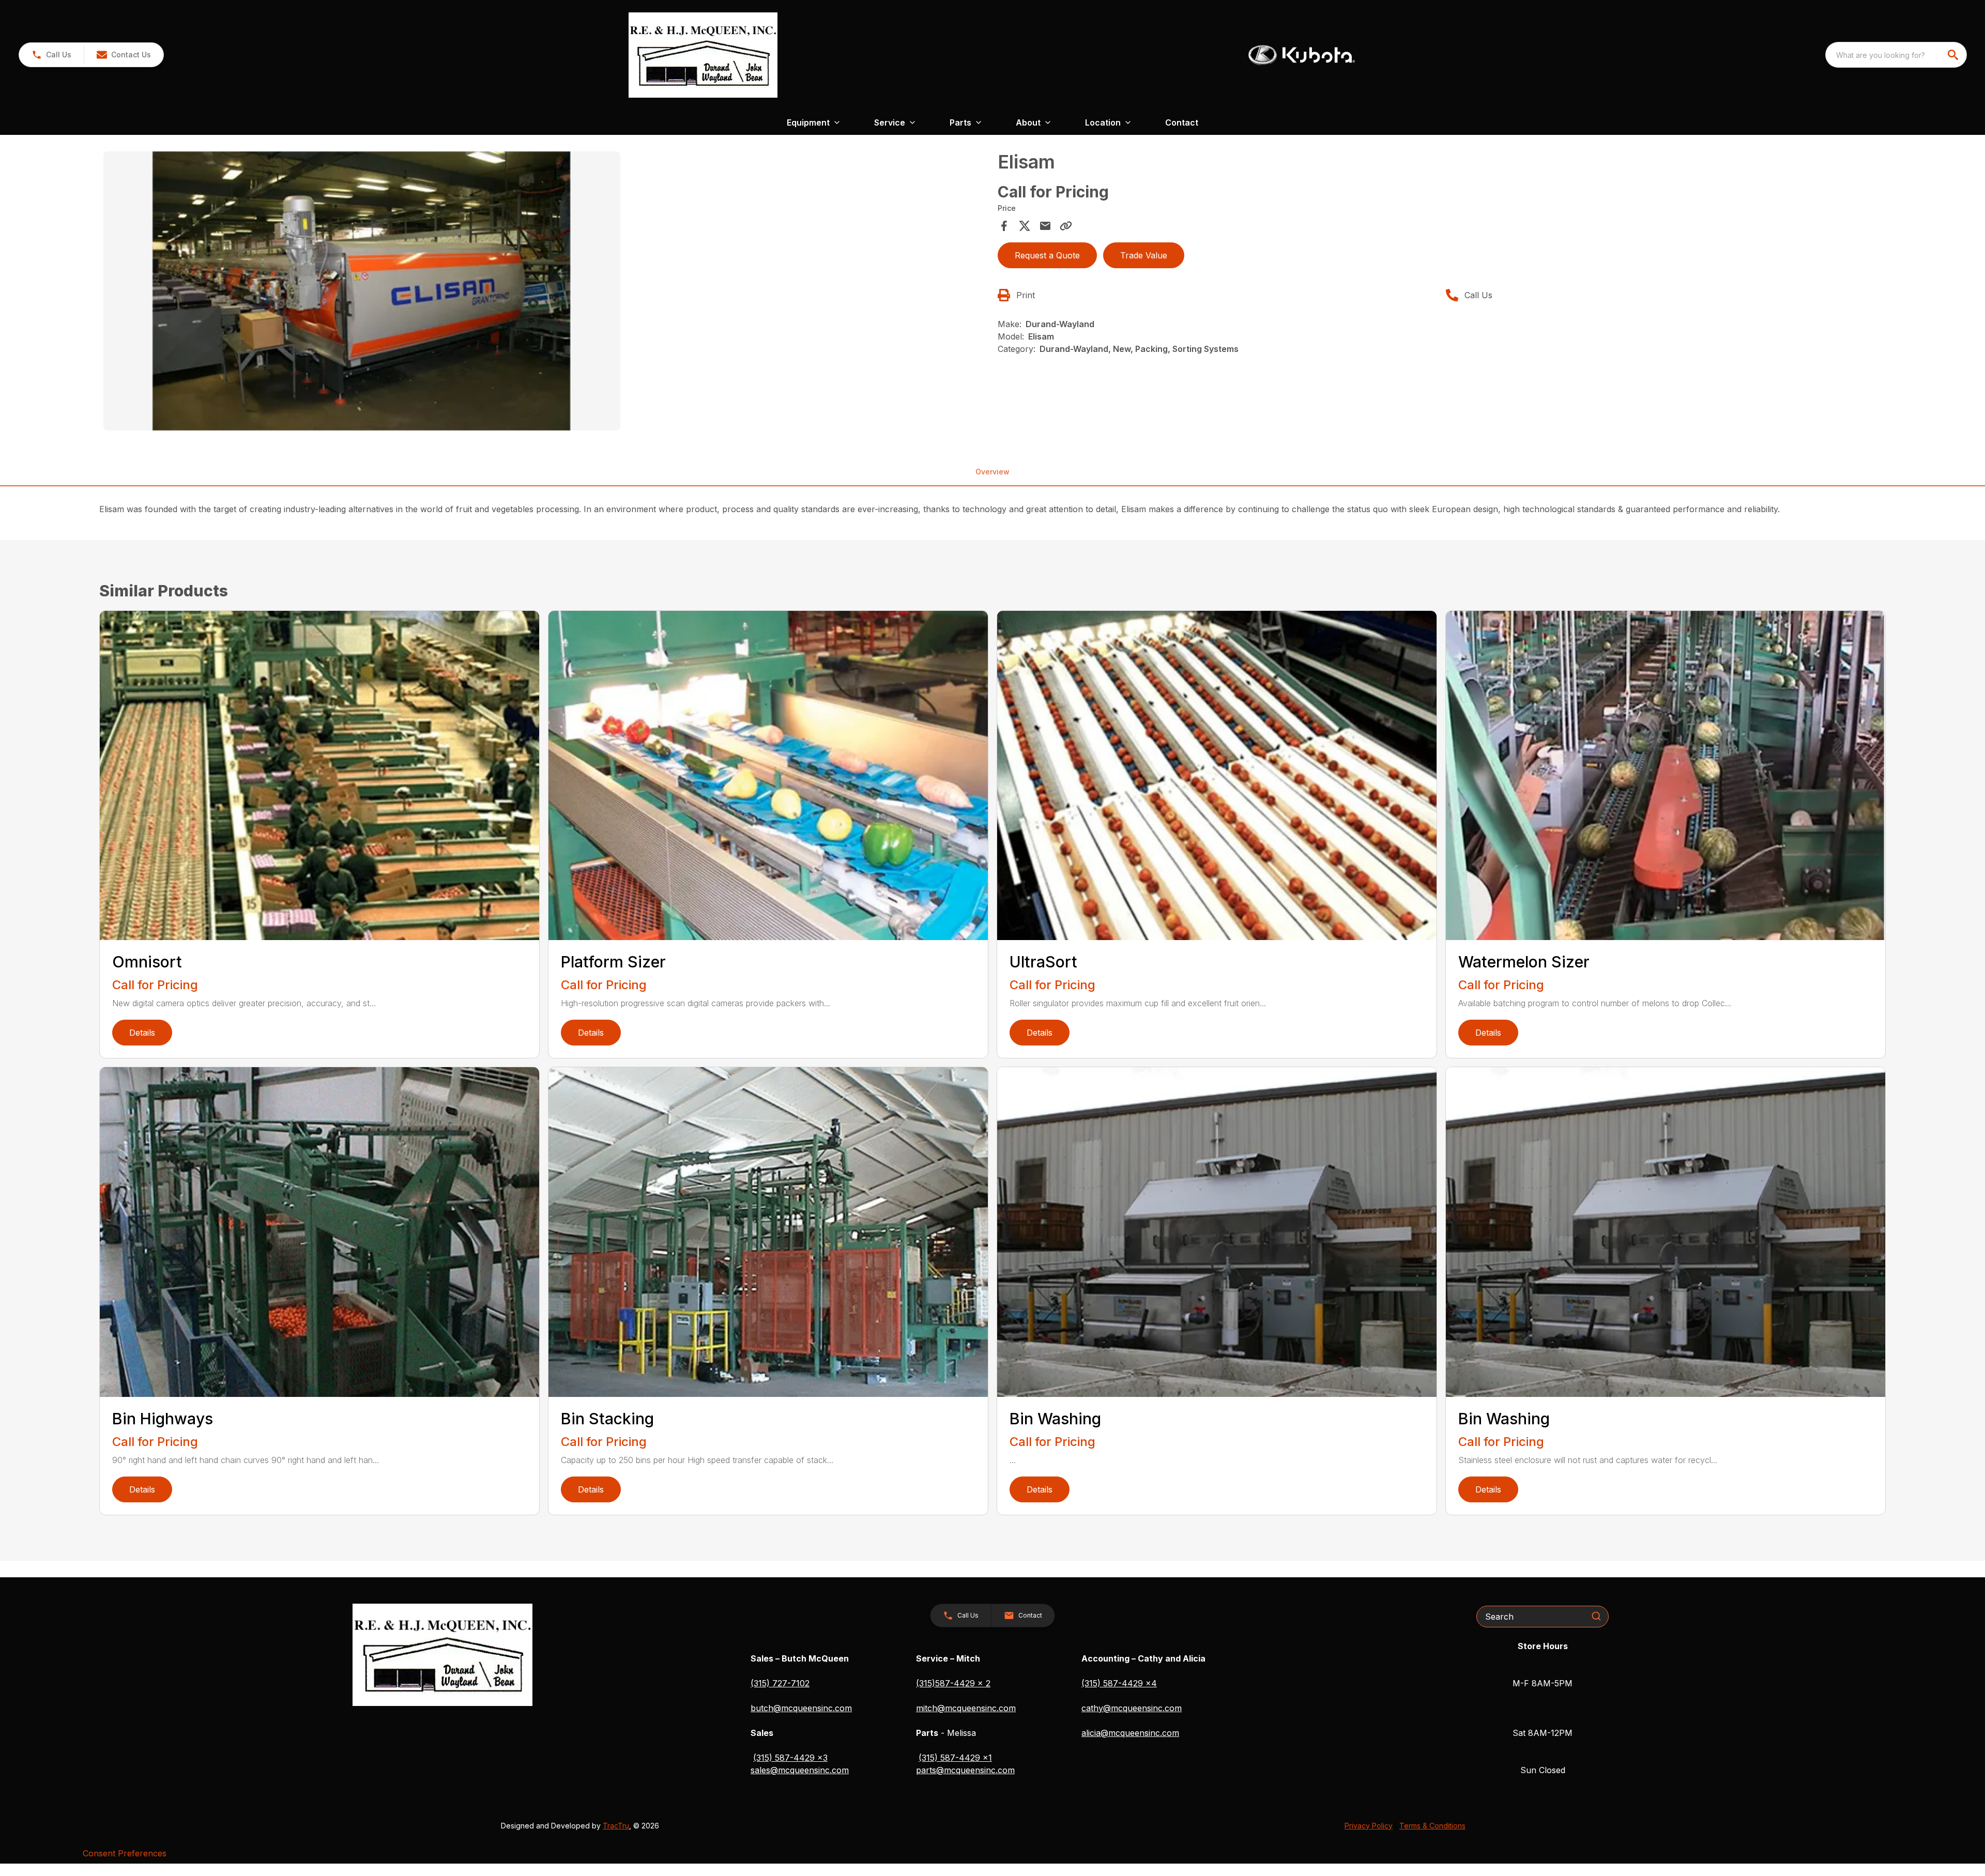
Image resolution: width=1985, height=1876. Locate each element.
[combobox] (1896, 55)
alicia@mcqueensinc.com (1130, 1733)
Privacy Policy (1369, 1826)
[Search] (1596, 1616)
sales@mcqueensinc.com (800, 1770)
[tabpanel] (545, 293)
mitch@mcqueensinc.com (966, 1708)
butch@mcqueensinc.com (801, 1708)
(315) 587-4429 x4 (1119, 1683)
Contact (1182, 122)
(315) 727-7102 (780, 1683)
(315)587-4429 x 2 (953, 1683)
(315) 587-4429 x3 (790, 1758)
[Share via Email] (1045, 226)
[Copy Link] (1066, 226)
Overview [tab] (993, 472)
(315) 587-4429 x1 (955, 1758)
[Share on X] (1025, 226)
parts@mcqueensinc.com (965, 1770)
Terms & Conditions (1432, 1826)
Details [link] (142, 1033)
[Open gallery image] (362, 291)
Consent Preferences (125, 1853)
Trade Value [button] (1144, 255)
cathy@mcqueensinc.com (1132, 1708)
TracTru (616, 1826)
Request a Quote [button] (1047, 255)
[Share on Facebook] (1004, 226)
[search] (1954, 55)
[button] (51, 55)
